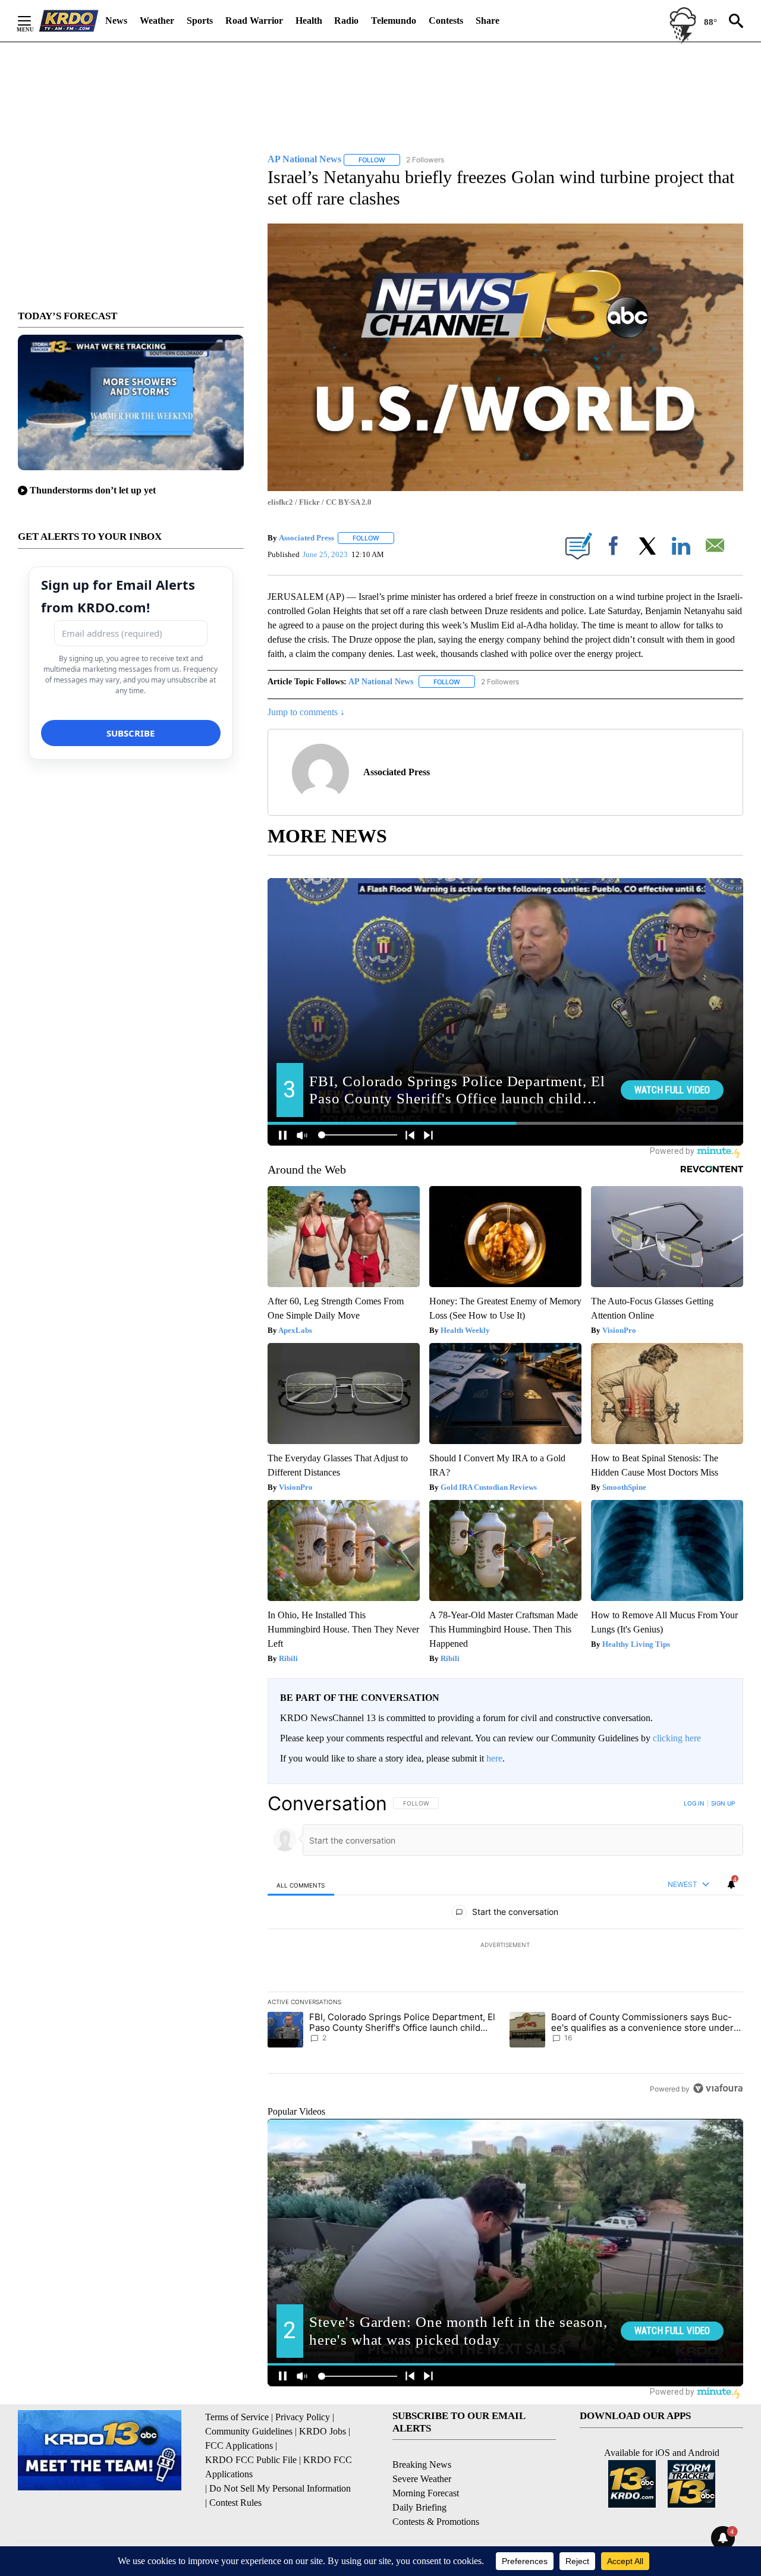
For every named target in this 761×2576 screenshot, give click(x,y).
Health (309, 21)
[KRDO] (69, 21)
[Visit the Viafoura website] (718, 2088)
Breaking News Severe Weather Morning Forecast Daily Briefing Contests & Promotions (436, 2493)
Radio (346, 21)
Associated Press (306, 538)
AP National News (381, 682)
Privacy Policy (303, 2417)
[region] (505, 1946)
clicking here (677, 1738)
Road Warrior (254, 21)
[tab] (301, 1885)
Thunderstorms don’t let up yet (93, 490)
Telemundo (394, 21)
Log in (694, 1803)
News (116, 21)
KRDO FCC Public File (251, 2460)
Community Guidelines (249, 2431)
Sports (200, 21)
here (494, 1758)
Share (488, 21)
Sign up (723, 1803)
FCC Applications (239, 2446)
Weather (157, 21)
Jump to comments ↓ (306, 712)
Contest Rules (235, 2503)
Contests (446, 21)
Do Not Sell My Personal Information (280, 2488)
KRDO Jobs (323, 2431)
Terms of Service (237, 2417)
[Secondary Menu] (33, 21)
